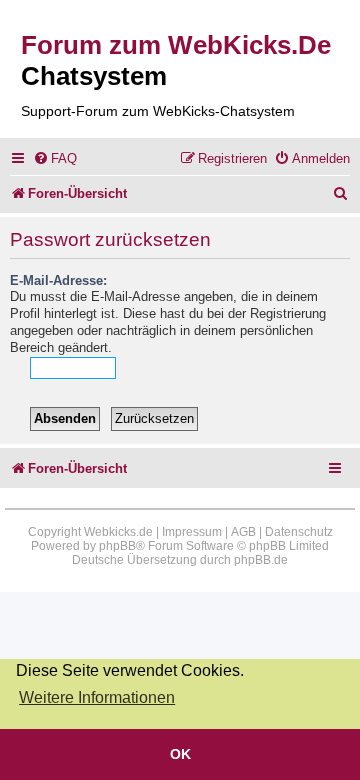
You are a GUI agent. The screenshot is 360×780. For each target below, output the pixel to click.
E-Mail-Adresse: (58, 280)
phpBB (117, 546)
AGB (243, 532)
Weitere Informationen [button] (97, 697)
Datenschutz (299, 532)
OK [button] (180, 754)
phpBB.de (261, 560)
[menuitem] (55, 158)
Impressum (192, 532)
